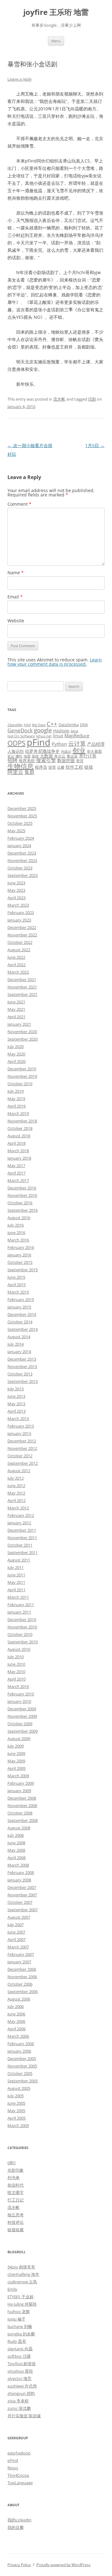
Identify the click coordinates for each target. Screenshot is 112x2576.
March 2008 (18, 1865)
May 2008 (16, 1850)
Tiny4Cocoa (18, 2475)
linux (58, 736)
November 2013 (22, 1366)
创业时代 (16, 2185)
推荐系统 (27, 761)
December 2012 (22, 1441)
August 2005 (19, 2088)
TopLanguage (20, 2483)
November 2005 (22, 2066)
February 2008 (21, 1872)
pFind (39, 742)
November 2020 (22, 1032)
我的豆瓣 (16, 2527)
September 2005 (23, 2081)
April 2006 (16, 2029)
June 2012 (16, 1486)
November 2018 (22, 1121)
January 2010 (19, 1701)
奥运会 (72, 756)
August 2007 (19, 1917)
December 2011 (22, 1530)
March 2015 (18, 1292)
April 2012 (16, 1500)
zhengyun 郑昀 (21, 2393)
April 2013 (16, 1411)
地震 (27, 756)
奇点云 (60, 756)
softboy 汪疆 (19, 2356)
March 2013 (18, 1419)
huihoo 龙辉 (19, 2312)
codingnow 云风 (22, 2282)
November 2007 (22, 1895)
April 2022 (16, 965)
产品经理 (96, 744)
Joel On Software (21, 736)
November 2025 (22, 816)
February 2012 (21, 1515)
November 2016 (22, 1195)
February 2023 (21, 913)
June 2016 (16, 1232)
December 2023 (22, 853)
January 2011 (19, 1612)
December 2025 (22, 808)
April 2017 (16, 1173)
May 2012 (16, 1493)
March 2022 (18, 972)
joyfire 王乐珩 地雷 (56, 12)
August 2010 (19, 1649)
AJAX (27, 725)
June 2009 (16, 1753)
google (43, 730)
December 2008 (22, 1798)
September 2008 (23, 1820)
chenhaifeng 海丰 (23, 2274)
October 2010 (20, 1634)
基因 (35, 756)
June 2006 (16, 2014)
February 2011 (21, 1605)
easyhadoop (19, 2453)
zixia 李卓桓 (18, 2401)
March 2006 (18, 2036)
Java (74, 731)
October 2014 (20, 1322)
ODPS (16, 743)
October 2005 (20, 2073)
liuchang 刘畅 (20, 2326)
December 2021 (22, 979)
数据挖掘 (66, 760)
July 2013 (16, 1389)
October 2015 (20, 1262)
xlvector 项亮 (19, 2378)
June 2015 (16, 1277)
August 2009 (19, 1739)
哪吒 (19, 756)
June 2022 (16, 957)
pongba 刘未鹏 (21, 2334)
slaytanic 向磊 (20, 2349)
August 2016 (19, 1218)
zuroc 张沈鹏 (19, 2408)
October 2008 (20, 1813)
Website (16, 621)
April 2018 (16, 1143)
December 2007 (22, 1887)
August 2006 (19, 1999)
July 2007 (16, 1925)
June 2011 (16, 1575)
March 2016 (18, 1240)
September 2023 (23, 875)
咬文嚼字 (16, 2192)
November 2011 (22, 1538)
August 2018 (19, 1136)
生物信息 (21, 766)
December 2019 (22, 1069)
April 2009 (16, 1768)
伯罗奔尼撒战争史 (42, 751)
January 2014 (19, 1352)
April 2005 (16, 2118)
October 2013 (20, 1374)
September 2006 (23, 1992)
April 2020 (16, 1061)
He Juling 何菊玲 (22, 2304)
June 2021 (16, 1002)
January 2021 (19, 1024)
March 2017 (18, 1180)
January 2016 (19, 1255)
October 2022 (20, 942)
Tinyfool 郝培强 (21, 2364)
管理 (52, 767)
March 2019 (18, 1113)
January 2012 (19, 1523)
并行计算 (88, 756)
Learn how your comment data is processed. (55, 662)
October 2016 (20, 1203)
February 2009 (21, 1783)
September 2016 (23, 1210)
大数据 (46, 756)
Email (15, 597)
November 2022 (22, 935)
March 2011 (18, 1597)
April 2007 (16, 1939)
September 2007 (23, 1910)
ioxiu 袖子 (16, 2319)
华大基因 (94, 751)
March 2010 (18, 1686)
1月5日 (95, 445)
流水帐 (59, 399)
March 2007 (18, 1947)
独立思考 (16, 2215)
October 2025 (20, 823)
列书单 (14, 2178)
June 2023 (16, 883)
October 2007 (20, 1902)
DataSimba (69, 725)
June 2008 (16, 1843)
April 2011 (16, 1590)
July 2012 (16, 1478)
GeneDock (20, 730)
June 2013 (16, 1396)
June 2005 (16, 2103)
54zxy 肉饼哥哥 (21, 2267)
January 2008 (19, 1880)
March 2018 (18, 1151)
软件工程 (74, 767)
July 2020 (16, 1046)
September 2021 (23, 994)
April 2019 (16, 1106)
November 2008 (22, 1805)
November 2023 (22, 860)
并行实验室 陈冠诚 (24, 2416)
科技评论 (16, 2222)
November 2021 (22, 987)
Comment (19, 504)
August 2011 (19, 1560)
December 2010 (22, 1619)
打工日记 (16, 2200)
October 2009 (20, 1724)
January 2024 (19, 846)
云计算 (77, 743)
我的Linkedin (19, 2520)
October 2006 (20, 1984)
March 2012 (18, 1508)
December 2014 (22, 1314)
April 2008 (16, 1858)
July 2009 (16, 1746)
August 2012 (19, 1471)
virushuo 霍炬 (20, 2371)
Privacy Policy (19, 2565)
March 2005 (18, 2125)
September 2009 (23, 1731)
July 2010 (16, 1657)
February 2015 (21, 1299)
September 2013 (23, 1381)
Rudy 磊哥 (17, 2341)
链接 (89, 767)
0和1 (12, 2163)
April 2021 (16, 1017)
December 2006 (22, 1969)
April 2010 (16, 1679)
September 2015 (23, 1270)
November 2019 (22, 1076)
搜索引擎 (46, 760)
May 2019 (16, 1099)
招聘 (12, 760)
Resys (13, 2468)
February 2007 (21, 1954)
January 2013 (19, 1433)
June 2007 (16, 1932)
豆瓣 (61, 767)
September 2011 (23, 1552)
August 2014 (19, 1337)
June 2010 (16, 1664)
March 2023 (18, 905)
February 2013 (21, 1426)
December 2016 (22, 1188)
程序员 (41, 767)
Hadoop (61, 731)
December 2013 (22, 1359)
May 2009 (16, 1761)
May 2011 (16, 1582)
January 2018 (19, 1158)
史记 (11, 756)
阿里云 (15, 772)
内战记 (66, 752)
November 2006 (22, 1977)
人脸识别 (16, 751)
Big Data (39, 725)
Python (59, 744)
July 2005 (16, 2096)
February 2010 (21, 1694)
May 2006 (16, 2021)
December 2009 (22, 1709)
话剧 (92, 399)
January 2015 (19, 1307)
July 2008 (16, 1835)
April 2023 (16, 898)
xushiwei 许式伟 (22, 2386)
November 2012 (22, 1448)
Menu (56, 41)
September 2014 (23, 1329)
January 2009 (19, 1791)
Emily (12, 2289)
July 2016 (16, 1225)
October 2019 (20, 1084)
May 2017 (16, 1166)
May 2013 (16, 1404)
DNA (84, 725)
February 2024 (21, 838)
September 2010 (23, 1642)
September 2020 (23, 1039)
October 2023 (20, 868)
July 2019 (16, 1091)
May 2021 (16, 1009)
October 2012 (20, 1456)
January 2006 (19, 2051)
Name (16, 573)
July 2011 (16, 1567)
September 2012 (23, 1463)
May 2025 (16, 831)
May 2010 (16, 1672)
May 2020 (16, 1054)
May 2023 (16, 890)
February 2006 (21, 2044)
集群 (30, 772)
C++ (52, 724)
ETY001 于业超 (21, 2297)
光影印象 (16, 2170)
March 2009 (18, 1776)
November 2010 (22, 1627)
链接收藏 (16, 2230)
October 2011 (20, 1545)
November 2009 (22, 1716)
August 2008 (19, 1828)
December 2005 (22, 2059)
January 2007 (19, 1962)
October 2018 (20, 1128)
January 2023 (19, 920)
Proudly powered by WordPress (63, 2565)
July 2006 (16, 2006)
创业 (79, 750)
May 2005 (16, 2111)
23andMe (15, 725)
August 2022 (19, 950)
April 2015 (16, 1285)
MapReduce (77, 735)
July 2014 (16, 1344)
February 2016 (21, 1247)
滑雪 (80, 761)
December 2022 (22, 927)
